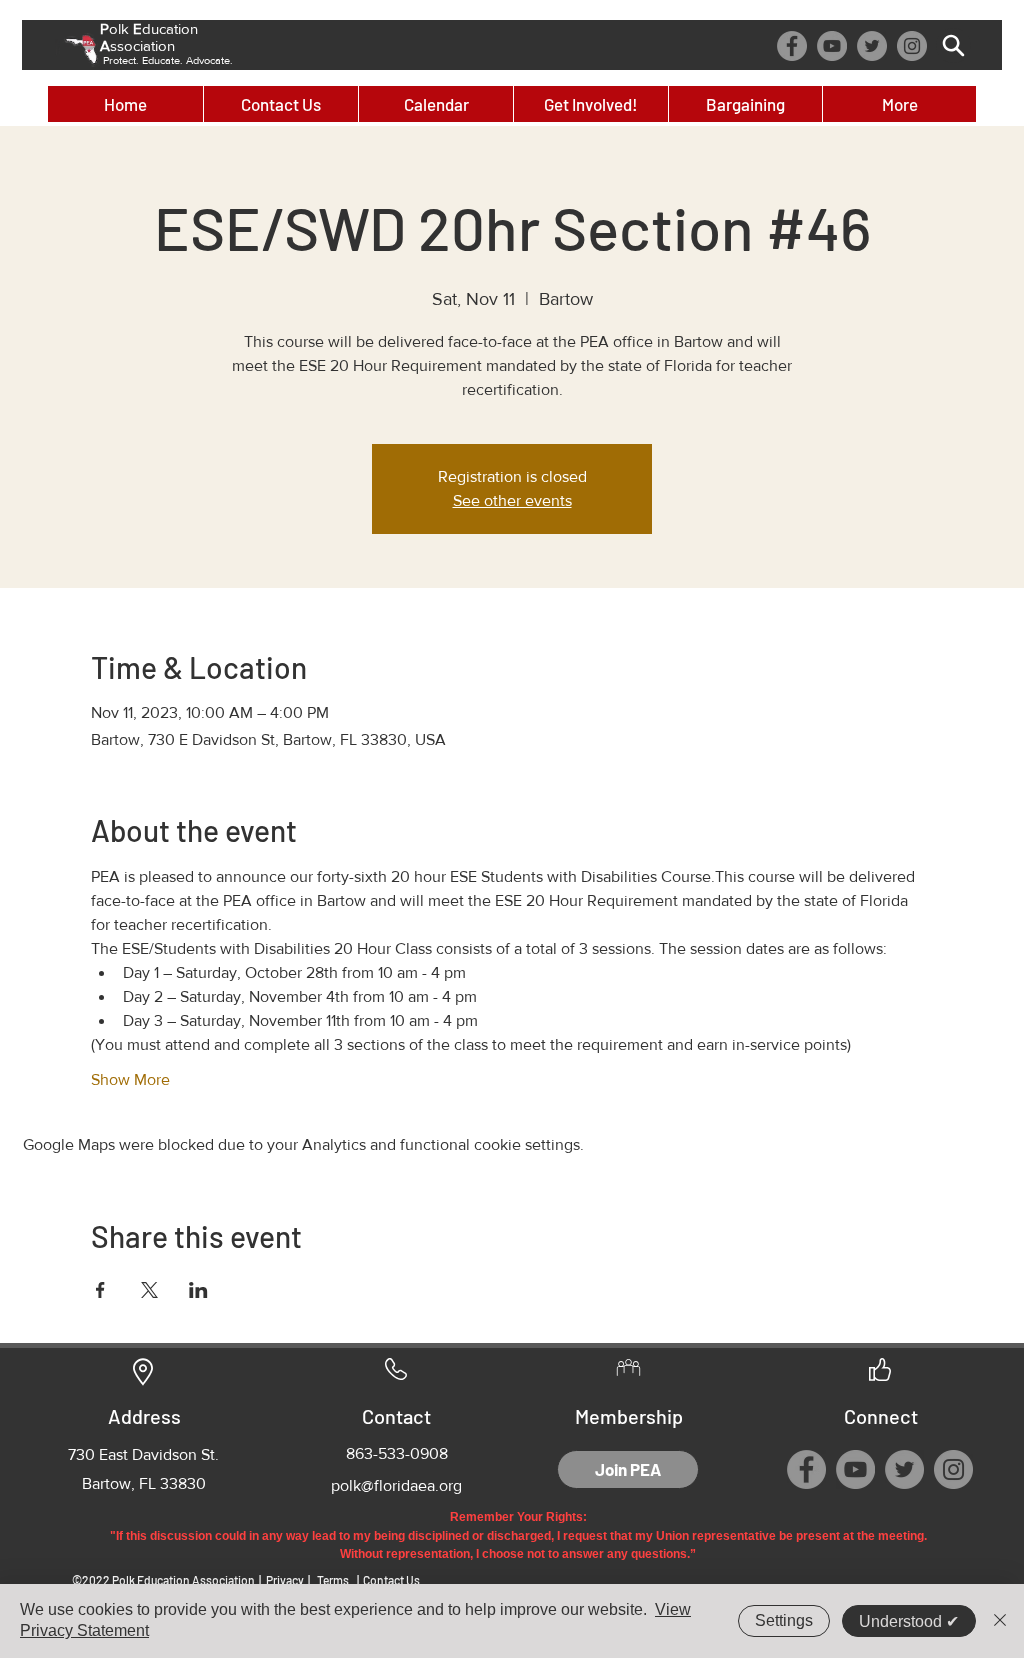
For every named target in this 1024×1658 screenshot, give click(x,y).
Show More (130, 1079)
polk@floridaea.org (396, 1485)
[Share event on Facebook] (100, 1290)
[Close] (1000, 1621)
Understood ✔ (909, 1621)
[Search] (953, 45)
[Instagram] (912, 46)
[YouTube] (832, 46)
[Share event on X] (149, 1290)
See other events (512, 500)
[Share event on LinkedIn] (198, 1290)
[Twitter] (872, 46)
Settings (784, 1620)
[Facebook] (792, 46)
